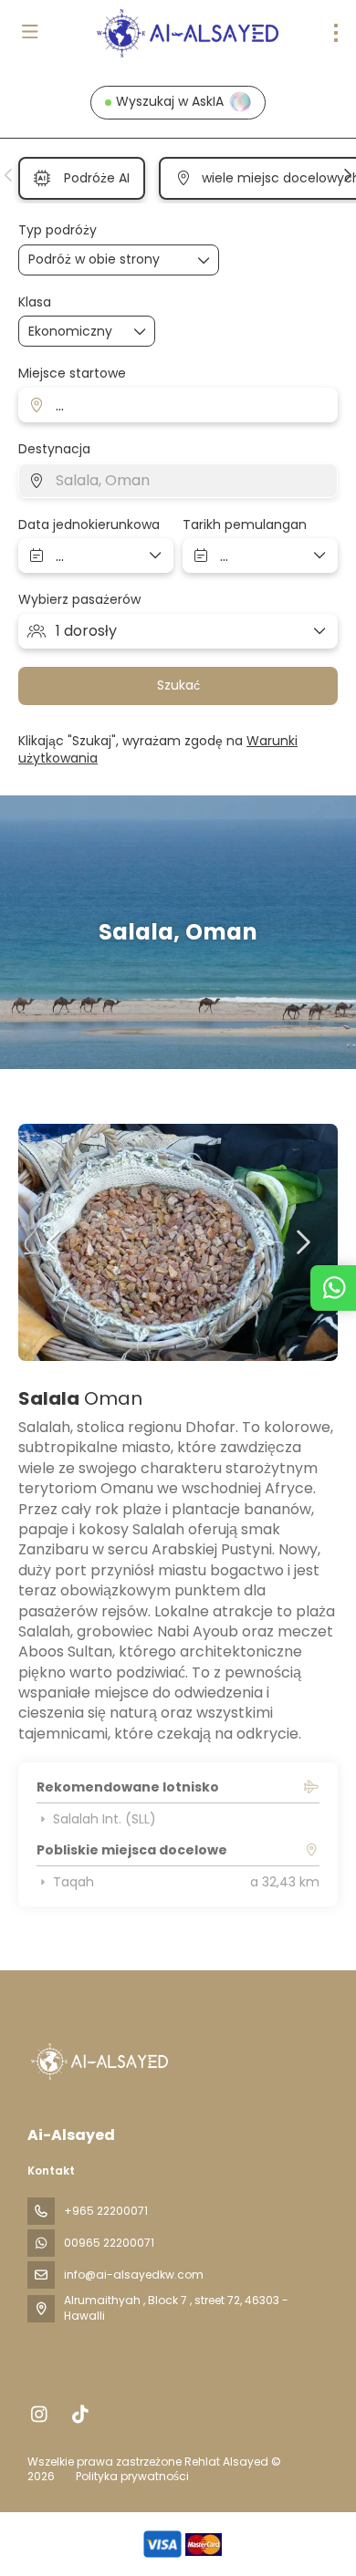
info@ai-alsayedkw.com (134, 2275)
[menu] (336, 33)
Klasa (35, 302)
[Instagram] (39, 2415)
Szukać (178, 685)
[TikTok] (80, 2415)
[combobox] (178, 405)
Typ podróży (58, 230)
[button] (9, 175)
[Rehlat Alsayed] (98, 2062)
